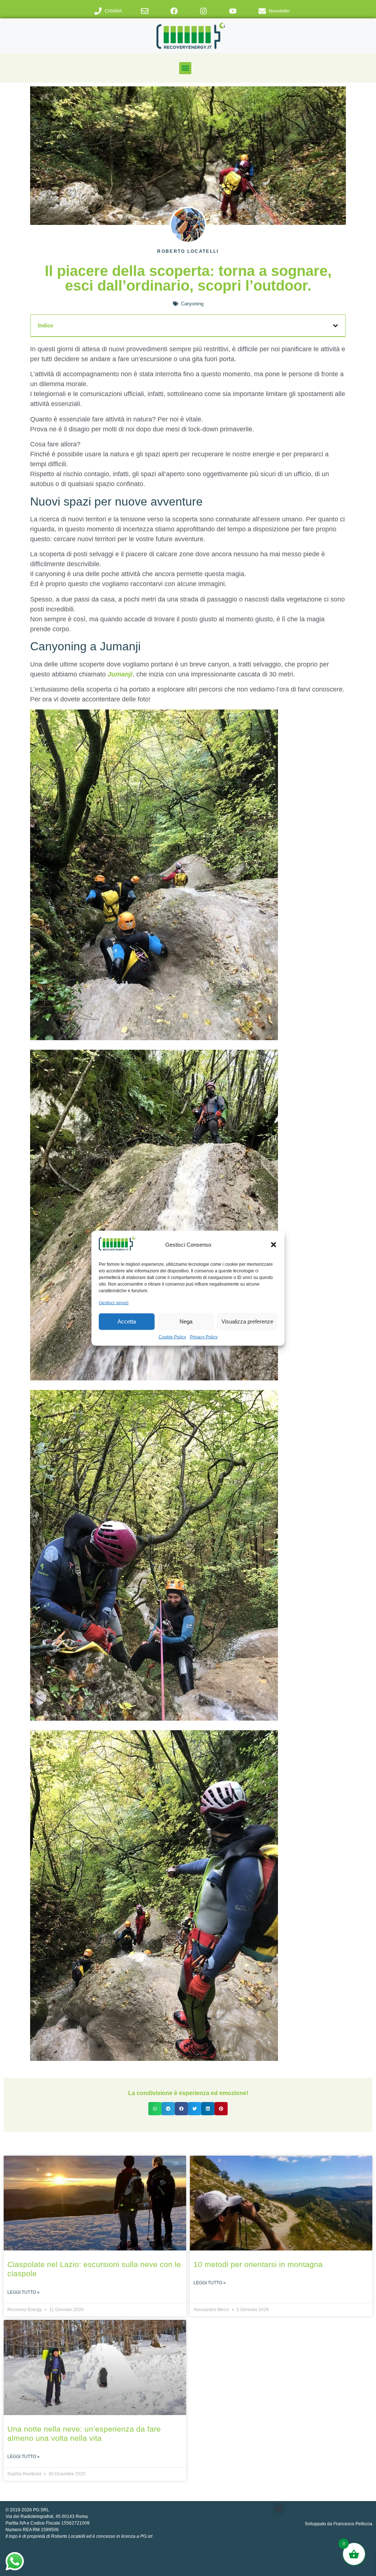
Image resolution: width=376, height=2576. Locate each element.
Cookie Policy (172, 1337)
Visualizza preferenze (247, 1321)
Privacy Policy (204, 1337)
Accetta (127, 1321)
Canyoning (192, 304)
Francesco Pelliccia (353, 2524)
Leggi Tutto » (23, 2292)
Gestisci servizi (114, 1303)
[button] (274, 1245)
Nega (186, 1321)
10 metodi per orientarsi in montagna (258, 2264)
